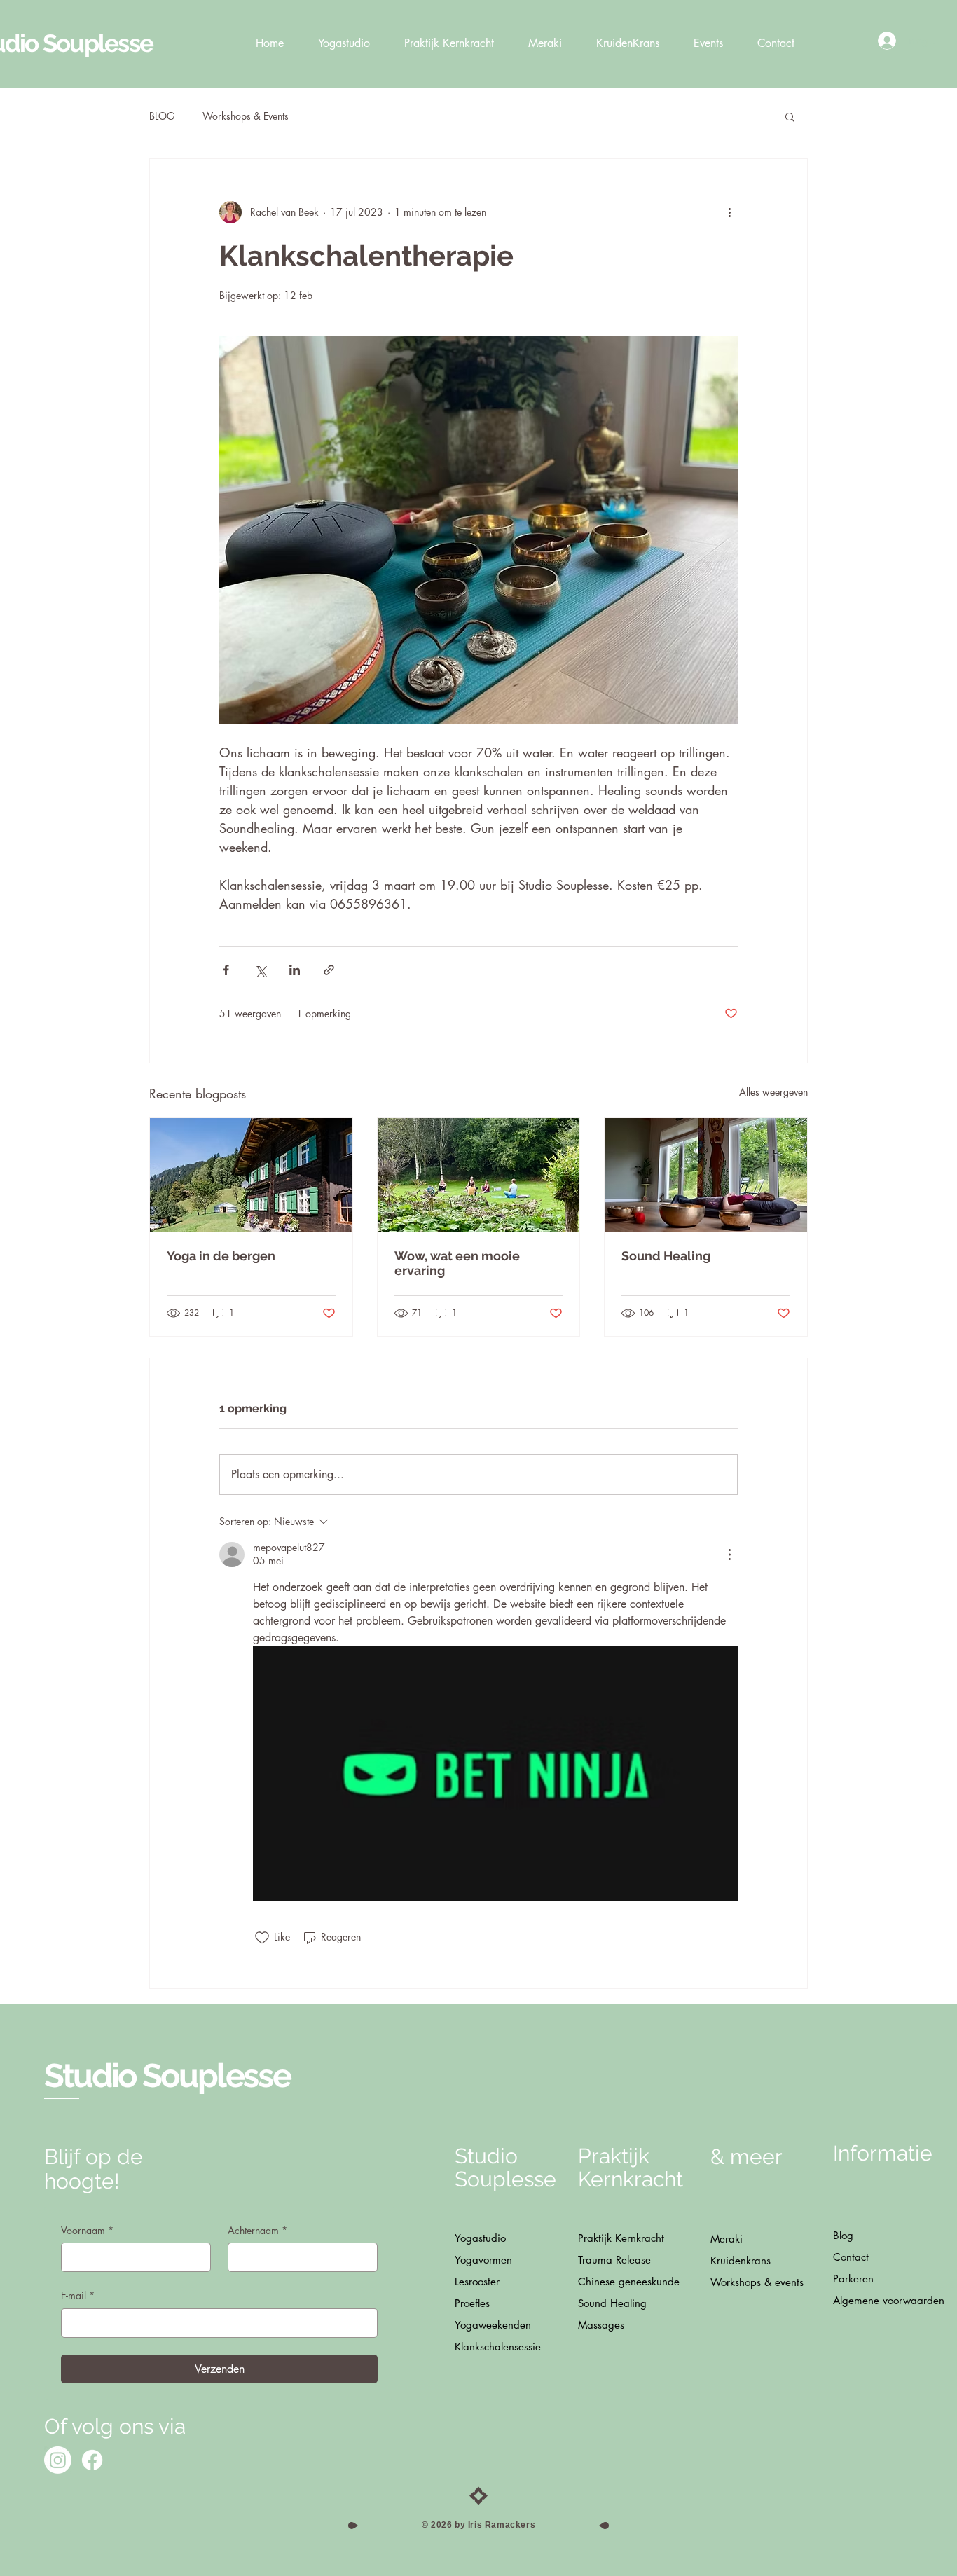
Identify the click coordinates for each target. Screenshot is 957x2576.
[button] (790, 116)
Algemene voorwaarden (882, 2300)
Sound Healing (666, 1256)
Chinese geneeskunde (627, 2281)
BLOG (162, 116)
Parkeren (853, 2279)
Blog (843, 2235)
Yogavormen (483, 2260)
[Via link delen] (329, 970)
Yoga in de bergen (221, 1256)
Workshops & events (757, 2282)
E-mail (78, 2295)
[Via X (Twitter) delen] (260, 970)
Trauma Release (614, 2260)
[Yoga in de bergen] (251, 1175)
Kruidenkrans (741, 2260)
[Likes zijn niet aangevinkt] (262, 1938)
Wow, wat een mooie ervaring (457, 1263)
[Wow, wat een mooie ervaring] (479, 1175)
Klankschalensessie (498, 2347)
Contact (851, 2257)
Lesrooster (477, 2281)
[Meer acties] (729, 212)
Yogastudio (480, 2238)
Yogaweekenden (493, 2325)
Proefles (472, 2303)
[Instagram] (58, 2460)
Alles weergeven (773, 1092)
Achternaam (257, 2230)
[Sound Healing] (706, 1175)
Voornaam (87, 2230)
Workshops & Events (246, 116)
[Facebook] (92, 2460)
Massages (601, 2325)
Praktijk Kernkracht (621, 2238)
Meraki (727, 2239)
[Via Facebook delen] (226, 970)
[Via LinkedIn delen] (295, 970)
